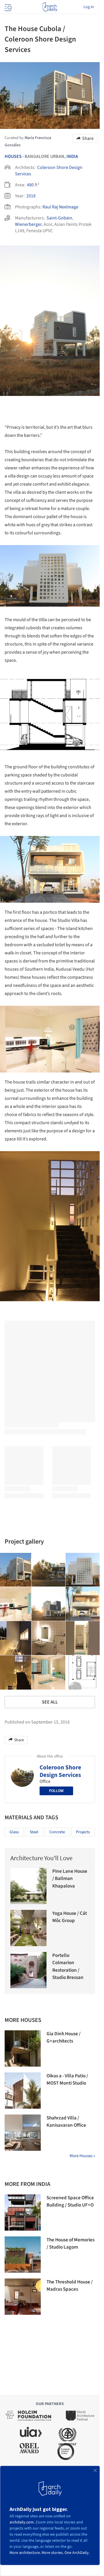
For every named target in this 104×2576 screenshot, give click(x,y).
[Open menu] (8, 7)
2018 (31, 196)
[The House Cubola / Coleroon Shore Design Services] (49, 1570)
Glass (14, 1832)
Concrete (57, 1832)
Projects (83, 1832)
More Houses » (82, 2156)
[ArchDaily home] (50, 7)
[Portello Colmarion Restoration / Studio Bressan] (28, 1970)
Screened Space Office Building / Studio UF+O (70, 2202)
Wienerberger (28, 224)
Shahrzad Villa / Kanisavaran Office (66, 2122)
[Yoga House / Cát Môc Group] (28, 1928)
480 (30, 185)
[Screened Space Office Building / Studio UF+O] (23, 2212)
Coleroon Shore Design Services (60, 1771)
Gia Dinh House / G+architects (64, 2038)
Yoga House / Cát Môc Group (70, 1917)
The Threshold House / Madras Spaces (70, 2286)
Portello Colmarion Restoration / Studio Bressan (68, 1967)
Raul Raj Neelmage (60, 207)
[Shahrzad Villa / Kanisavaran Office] (23, 2133)
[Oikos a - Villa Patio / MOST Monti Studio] (23, 2091)
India (72, 156)
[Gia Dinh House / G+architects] (23, 2048)
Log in (89, 7)
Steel (34, 1832)
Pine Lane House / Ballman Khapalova (70, 1879)
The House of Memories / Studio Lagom (70, 2244)
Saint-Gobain (59, 218)
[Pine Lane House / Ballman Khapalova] (28, 1886)
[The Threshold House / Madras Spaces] (23, 2297)
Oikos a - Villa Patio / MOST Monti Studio (67, 2080)
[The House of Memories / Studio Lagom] (23, 2255)
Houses (13, 156)
